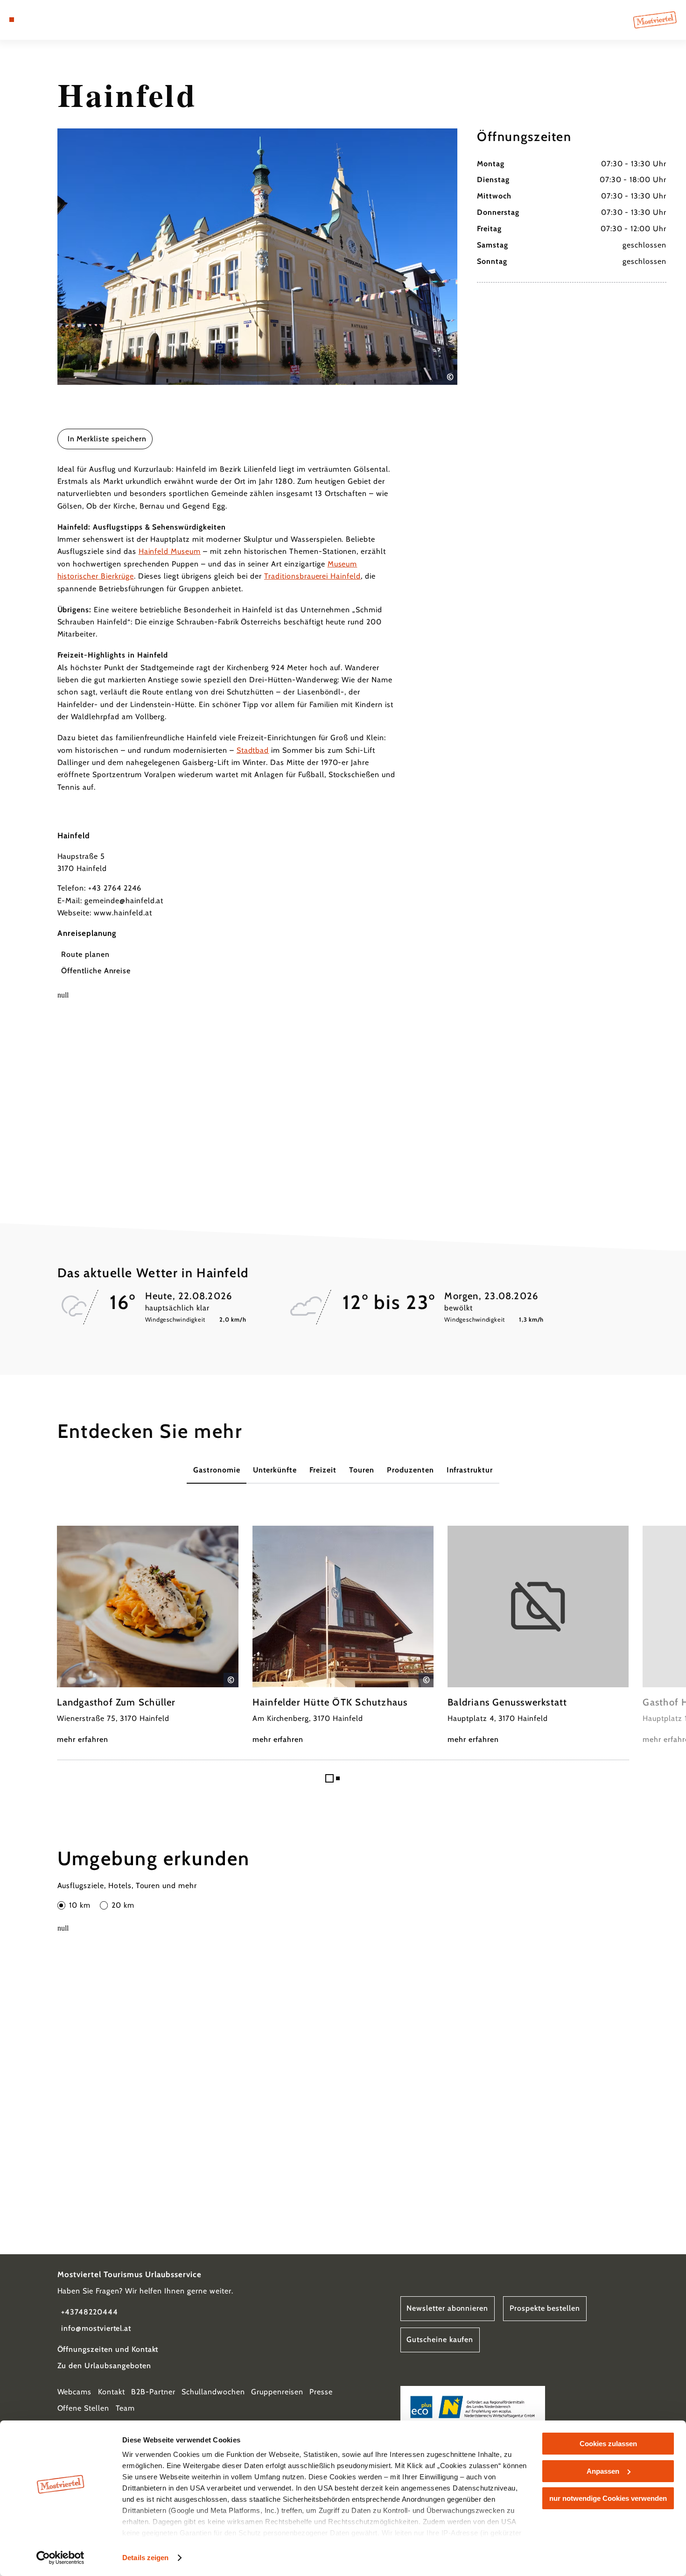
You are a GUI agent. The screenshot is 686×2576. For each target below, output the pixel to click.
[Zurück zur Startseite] (655, 20)
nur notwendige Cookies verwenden (608, 2498)
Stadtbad (253, 750)
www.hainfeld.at (123, 913)
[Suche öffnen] (58, 20)
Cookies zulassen (608, 2444)
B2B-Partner (153, 2392)
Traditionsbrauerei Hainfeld (312, 576)
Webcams (75, 2392)
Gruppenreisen (277, 2392)
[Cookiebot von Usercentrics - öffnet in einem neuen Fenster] (60, 2558)
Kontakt (112, 2392)
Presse (321, 2392)
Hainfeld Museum (170, 551)
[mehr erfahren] (147, 1636)
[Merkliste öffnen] (46, 20)
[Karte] (34, 20)
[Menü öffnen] (12, 20)
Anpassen (603, 2471)
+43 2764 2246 (115, 888)
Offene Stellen (83, 2408)
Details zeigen (145, 2558)
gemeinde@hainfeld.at (124, 901)
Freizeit (323, 1470)
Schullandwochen (213, 2392)
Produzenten (410, 1470)
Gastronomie (217, 1470)
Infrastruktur (470, 1470)
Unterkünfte (275, 1470)
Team (126, 2408)
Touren (362, 1470)
